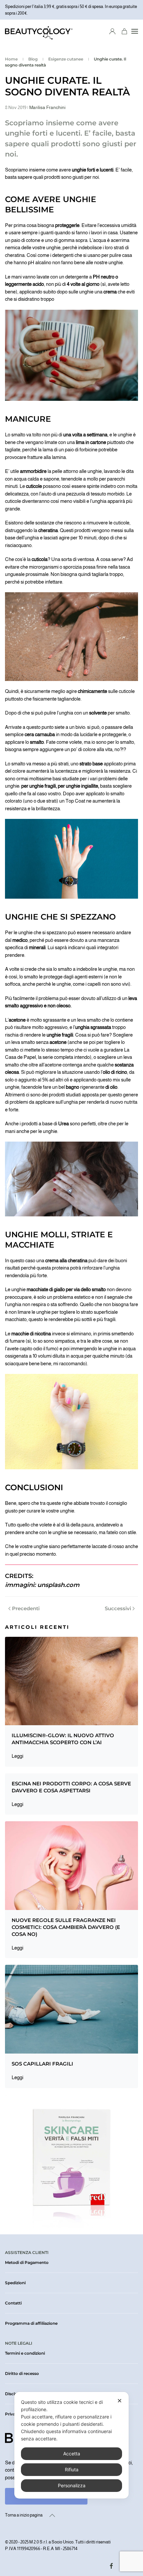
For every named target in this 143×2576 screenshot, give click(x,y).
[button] (135, 31)
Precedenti (26, 1608)
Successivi (118, 1608)
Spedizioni (15, 2283)
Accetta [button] (72, 2454)
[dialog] (71, 2445)
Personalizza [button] (72, 2485)
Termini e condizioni (25, 2353)
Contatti (13, 2303)
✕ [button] (120, 2401)
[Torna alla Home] (39, 31)
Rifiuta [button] (72, 2469)
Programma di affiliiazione (31, 2323)
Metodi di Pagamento (27, 2262)
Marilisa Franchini (47, 107)
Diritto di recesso (22, 2373)
